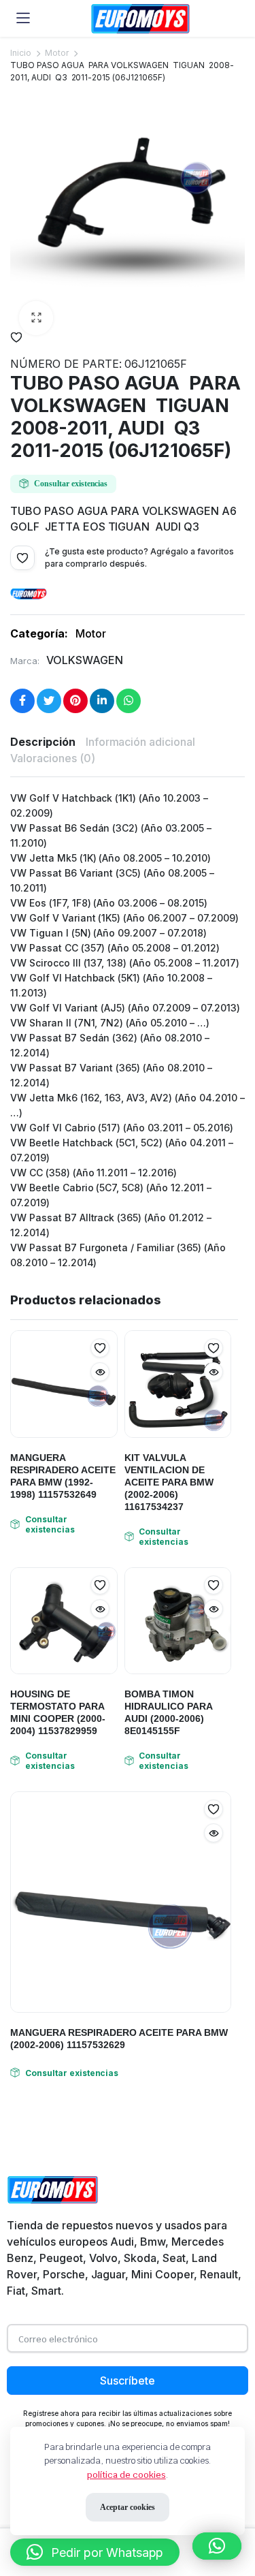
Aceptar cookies (128, 2507)
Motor (57, 53)
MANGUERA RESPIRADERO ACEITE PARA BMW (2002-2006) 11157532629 (119, 2039)
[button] (36, 318)
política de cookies (126, 2475)
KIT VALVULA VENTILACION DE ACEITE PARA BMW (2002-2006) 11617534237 (169, 1482)
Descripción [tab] (43, 742)
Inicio (21, 53)
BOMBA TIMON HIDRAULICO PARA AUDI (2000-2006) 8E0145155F (168, 1712)
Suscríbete (128, 2381)
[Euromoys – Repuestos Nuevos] (140, 19)
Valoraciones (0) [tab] (53, 758)
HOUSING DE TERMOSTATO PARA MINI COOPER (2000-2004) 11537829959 (58, 1712)
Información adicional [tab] (140, 742)
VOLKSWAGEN (85, 660)
